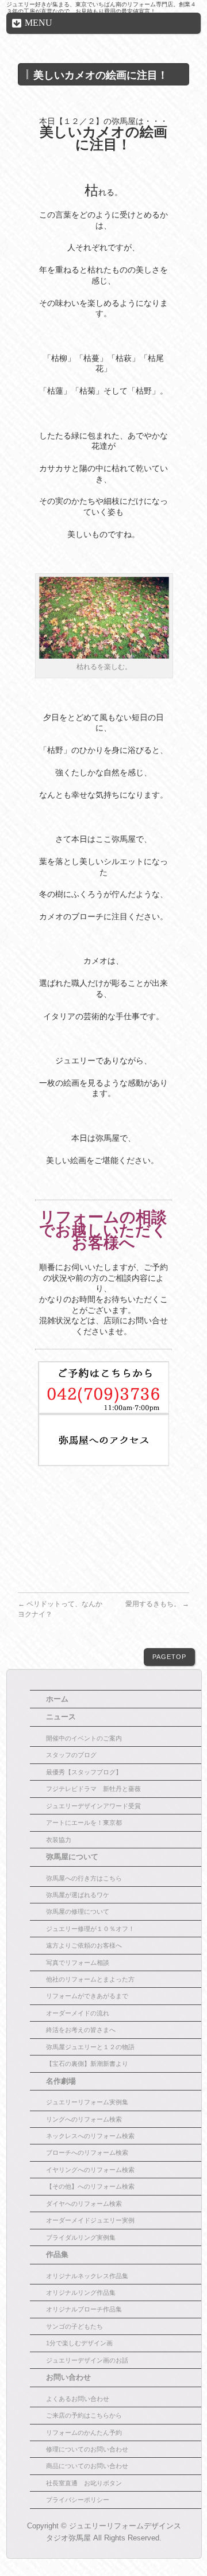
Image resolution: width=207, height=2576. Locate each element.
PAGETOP (169, 1657)
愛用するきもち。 (157, 1604)
